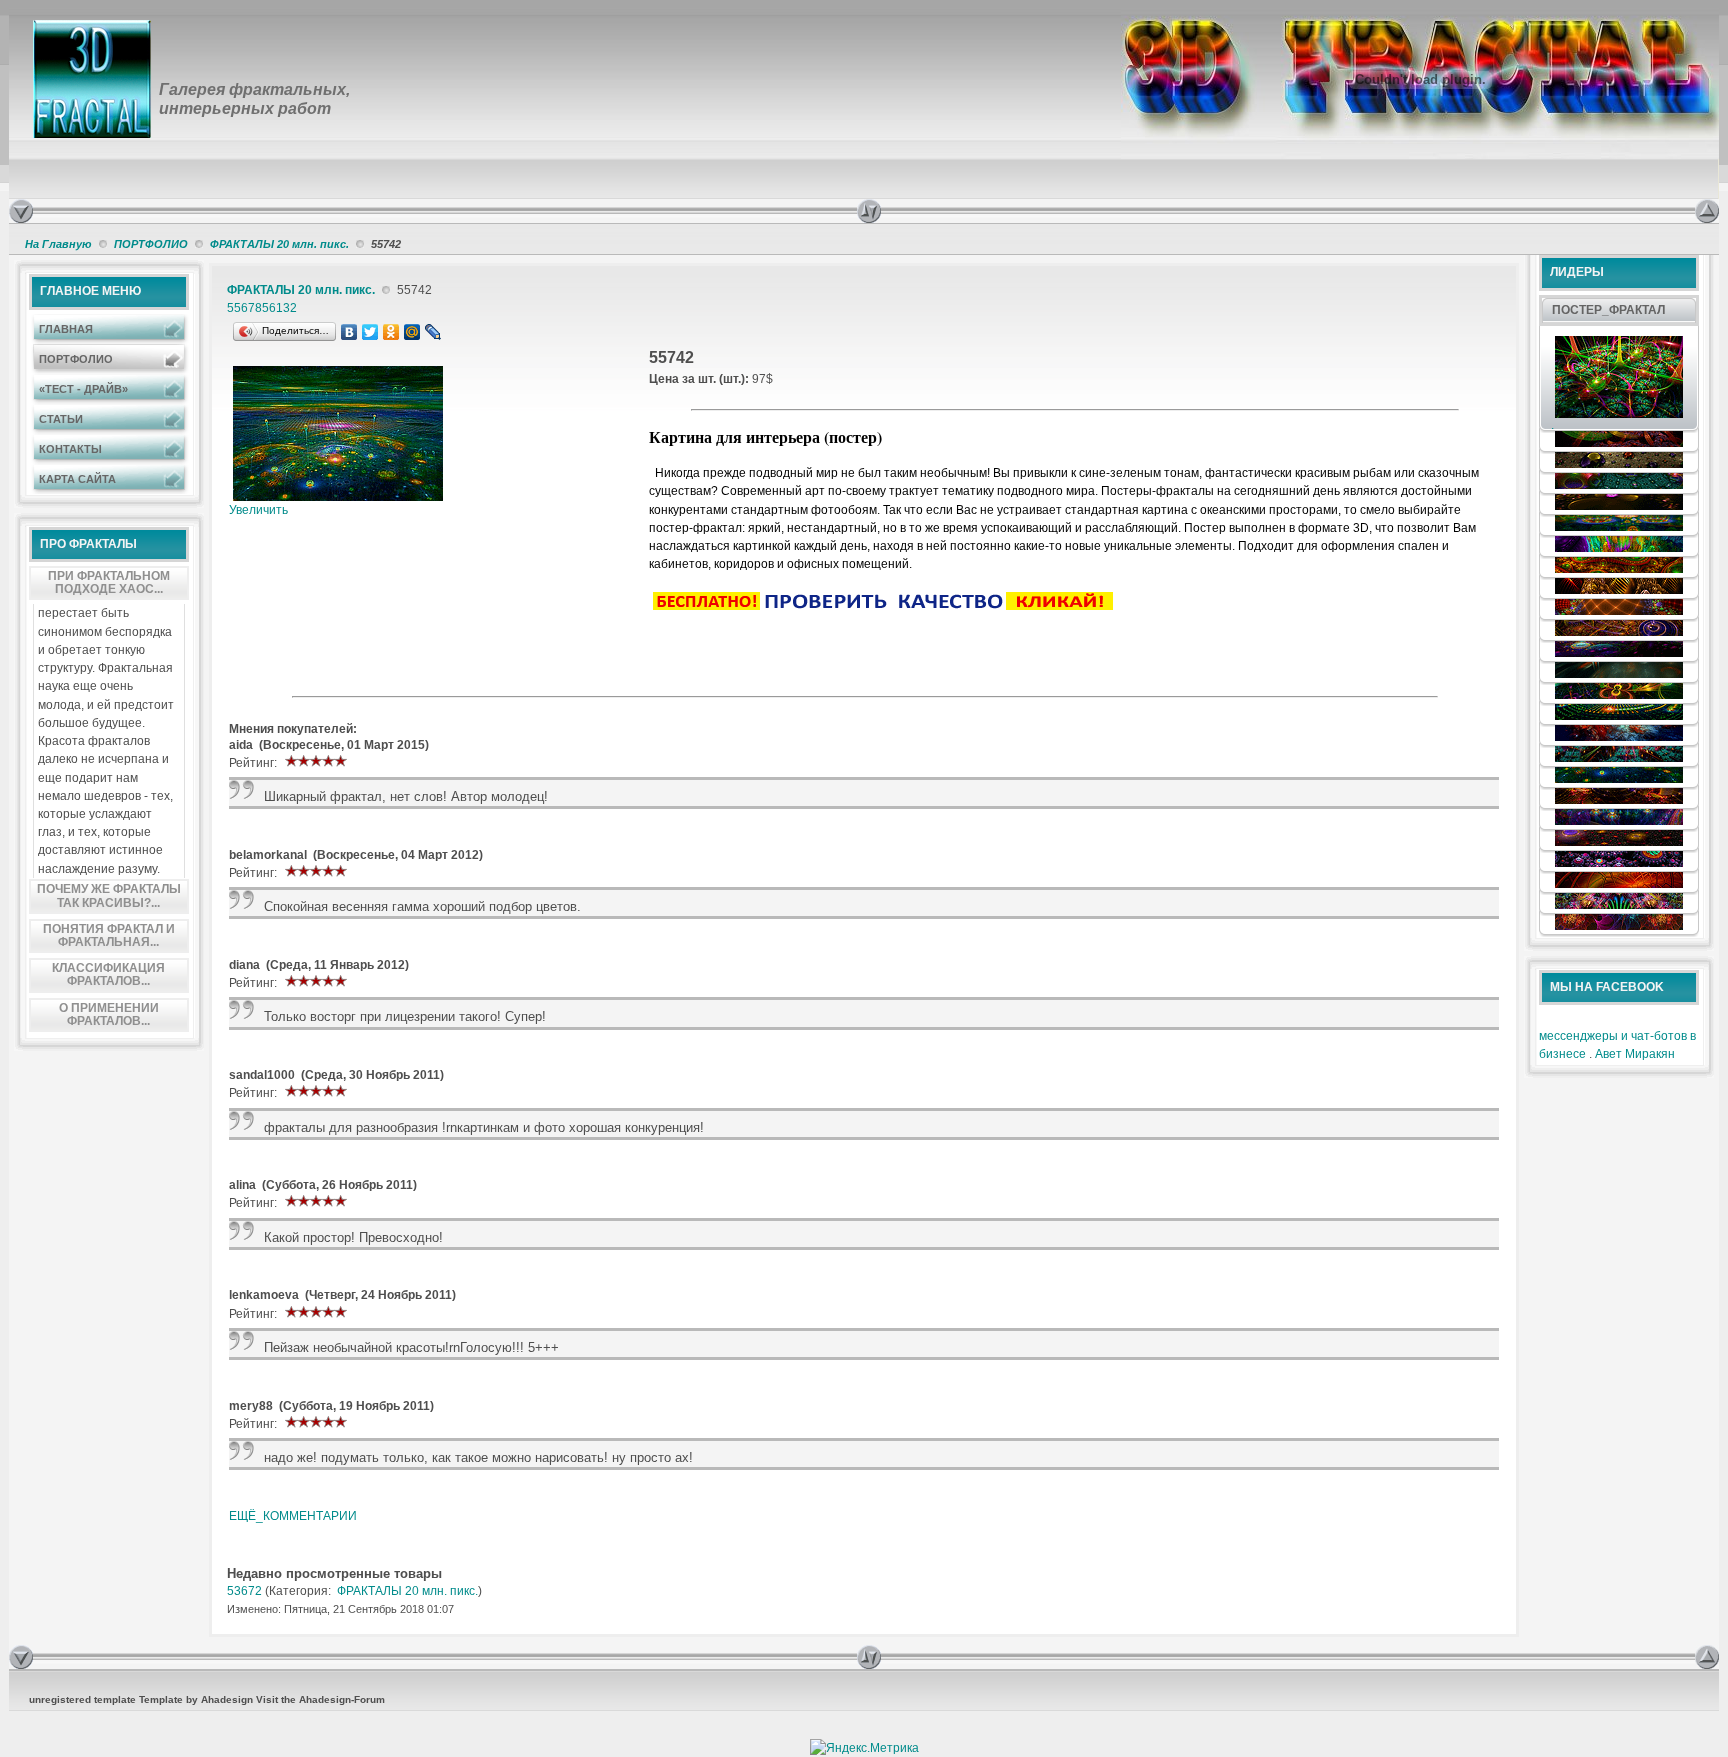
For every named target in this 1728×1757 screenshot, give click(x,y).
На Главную (58, 244)
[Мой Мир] (412, 332)
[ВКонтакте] (349, 332)
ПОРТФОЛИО (151, 244)
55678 (244, 308)
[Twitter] (370, 332)
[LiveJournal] (433, 332)
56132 (279, 308)
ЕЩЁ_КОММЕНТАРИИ (293, 1516)
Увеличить (258, 510)
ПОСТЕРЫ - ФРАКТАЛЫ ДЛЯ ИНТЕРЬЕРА (309, 32)
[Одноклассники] (391, 332)
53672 (244, 1591)
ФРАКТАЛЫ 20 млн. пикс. (279, 244)
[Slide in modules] (21, 211)
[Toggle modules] (1276, 211)
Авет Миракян (1635, 1054)
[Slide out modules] (1707, 211)
